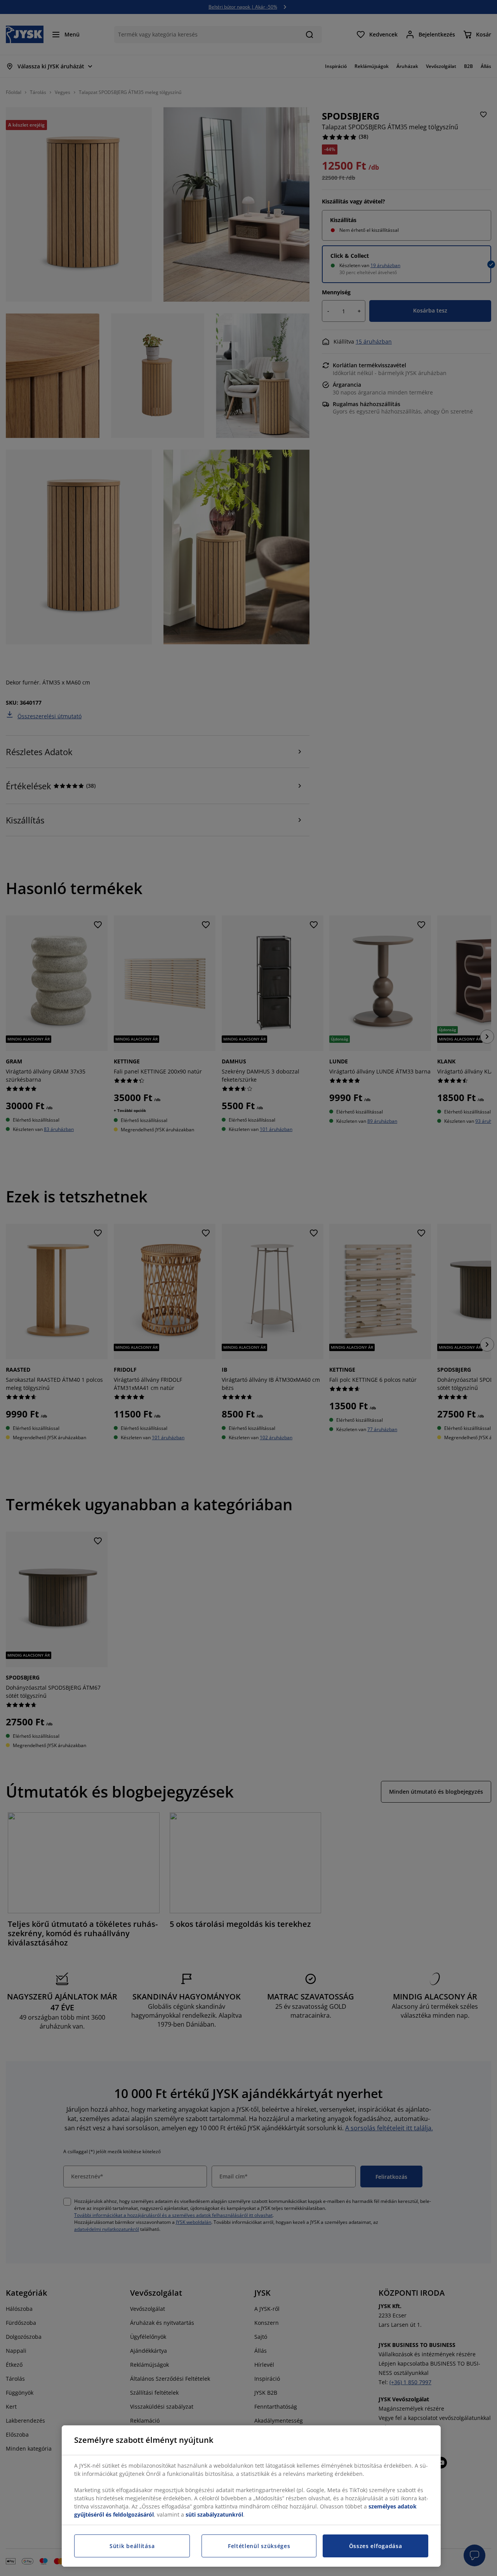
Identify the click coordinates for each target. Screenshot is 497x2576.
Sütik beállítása (132, 2546)
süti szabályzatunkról (214, 2514)
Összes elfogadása (376, 2546)
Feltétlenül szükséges (259, 2546)
